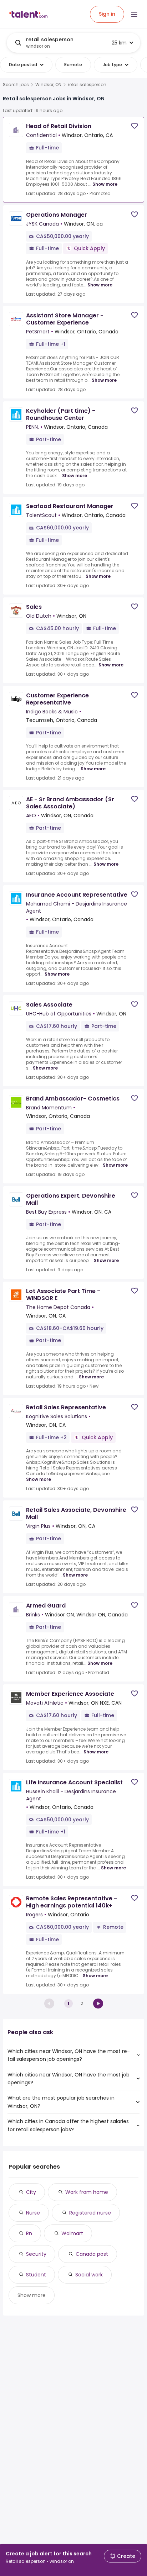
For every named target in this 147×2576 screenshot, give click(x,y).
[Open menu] (134, 14)
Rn (29, 2233)
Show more (105, 184)
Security (36, 2254)
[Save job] (135, 126)
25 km (119, 43)
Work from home (87, 2192)
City (31, 2192)
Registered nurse (90, 2213)
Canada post (92, 2254)
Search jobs (16, 85)
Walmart (72, 2233)
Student (36, 2275)
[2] (98, 2004)
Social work (89, 2275)
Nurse (33, 2213)
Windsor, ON (48, 85)
